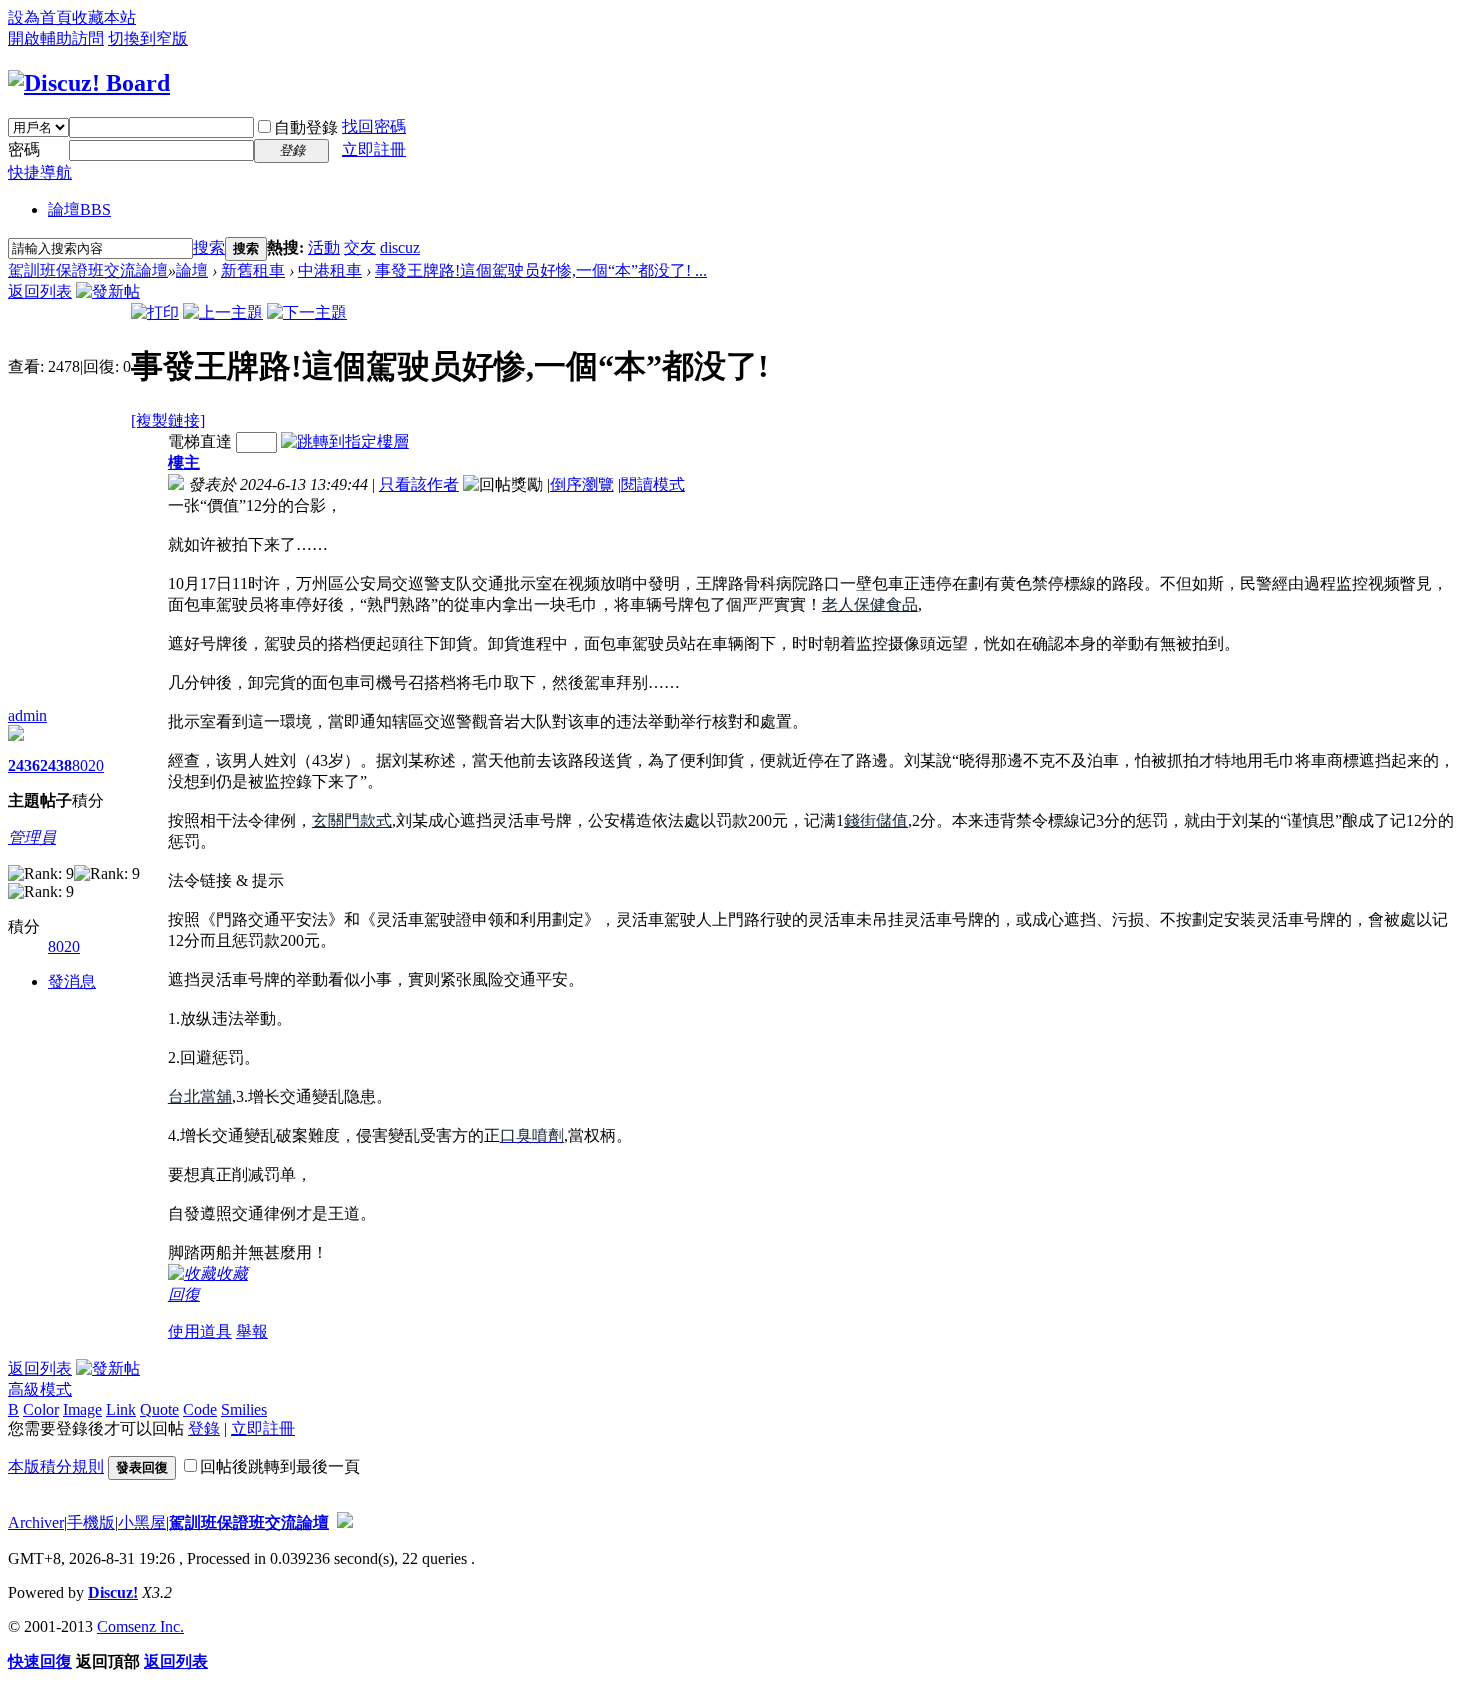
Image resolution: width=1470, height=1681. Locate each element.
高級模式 (40, 1389)
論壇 (79, 209)
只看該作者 (419, 484)
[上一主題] (223, 312)
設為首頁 (40, 17)
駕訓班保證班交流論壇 (88, 270)
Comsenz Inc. (140, 1626)
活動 (324, 247)
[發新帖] (108, 291)
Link (121, 1409)
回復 (184, 1294)
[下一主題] (307, 312)
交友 (360, 247)
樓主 (184, 462)
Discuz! (113, 1592)
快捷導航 (40, 172)
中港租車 (330, 270)
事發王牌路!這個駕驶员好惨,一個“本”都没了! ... (541, 270)
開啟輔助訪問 (56, 38)
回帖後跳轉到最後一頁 (280, 1466)
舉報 (252, 1331)
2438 (56, 765)
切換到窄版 (148, 38)
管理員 (32, 837)
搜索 (209, 247)
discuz (400, 247)
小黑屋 (142, 1522)
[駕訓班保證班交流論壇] (89, 83)
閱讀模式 (653, 484)
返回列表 (40, 291)
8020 (88, 765)
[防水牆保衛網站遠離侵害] (345, 1522)
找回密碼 (374, 126)
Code (200, 1409)
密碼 (24, 149)
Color (41, 1409)
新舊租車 (253, 270)
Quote (159, 1409)
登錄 (204, 1428)
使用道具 (200, 1331)
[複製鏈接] (168, 420)
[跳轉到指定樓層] (345, 441)
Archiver (36, 1522)
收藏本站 (104, 17)
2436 (24, 765)
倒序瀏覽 (582, 484)
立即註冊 (374, 149)
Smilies (244, 1409)
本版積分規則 (56, 1466)
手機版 (91, 1522)
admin (27, 715)
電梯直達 (200, 441)
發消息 (72, 981)
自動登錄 (306, 127)
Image (82, 1409)
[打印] (155, 312)
